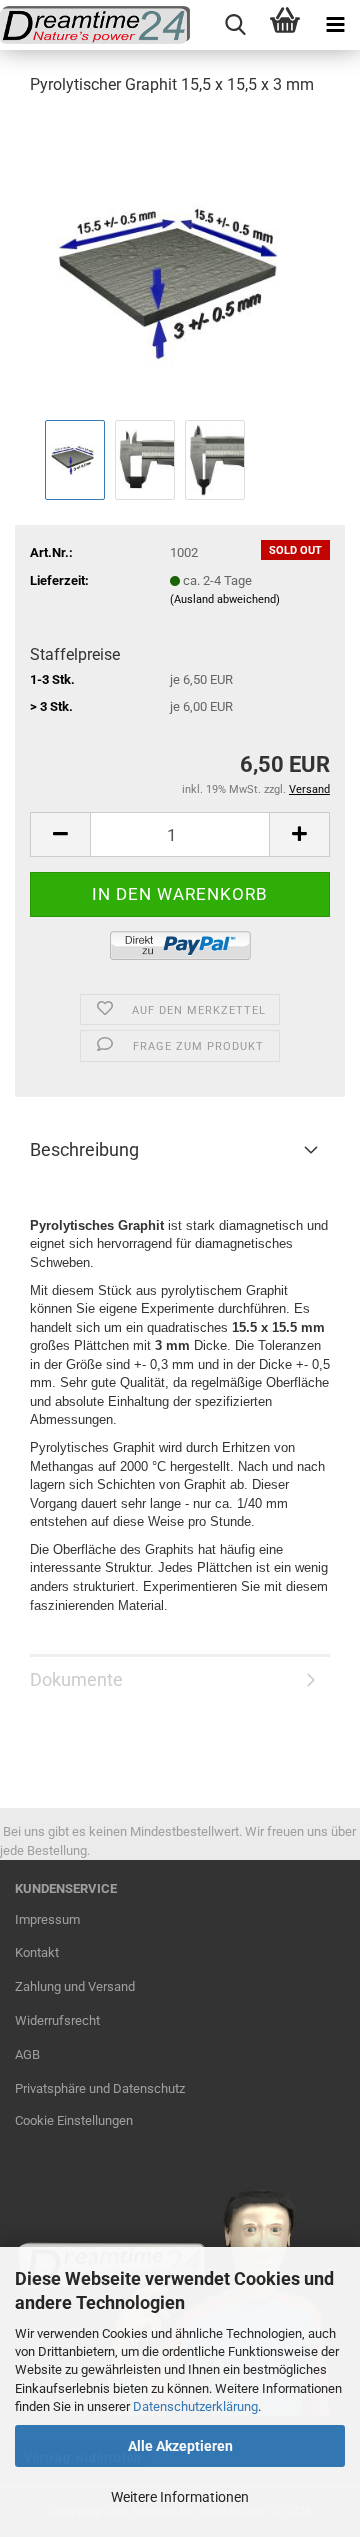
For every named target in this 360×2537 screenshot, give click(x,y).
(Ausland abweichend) (225, 599)
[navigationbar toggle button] (335, 25)
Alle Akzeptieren (180, 2446)
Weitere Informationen (180, 2497)
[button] (60, 834)
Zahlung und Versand (75, 1986)
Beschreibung (84, 1149)
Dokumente (76, 1679)
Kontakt (37, 1952)
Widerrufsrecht (57, 2020)
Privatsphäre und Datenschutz (100, 2088)
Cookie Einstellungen (74, 2120)
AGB (27, 2054)
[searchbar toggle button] (235, 25)
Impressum (47, 1919)
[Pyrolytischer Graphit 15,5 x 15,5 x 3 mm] (180, 263)
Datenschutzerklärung (195, 2406)
